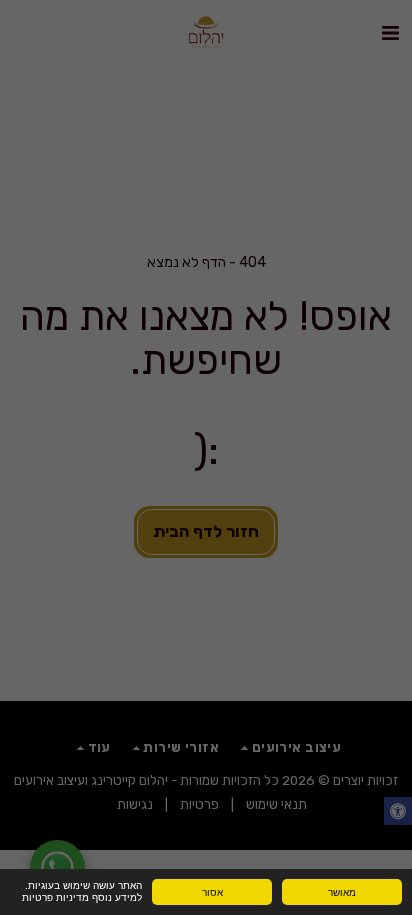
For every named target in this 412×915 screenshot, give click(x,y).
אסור (212, 891)
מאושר (342, 891)
